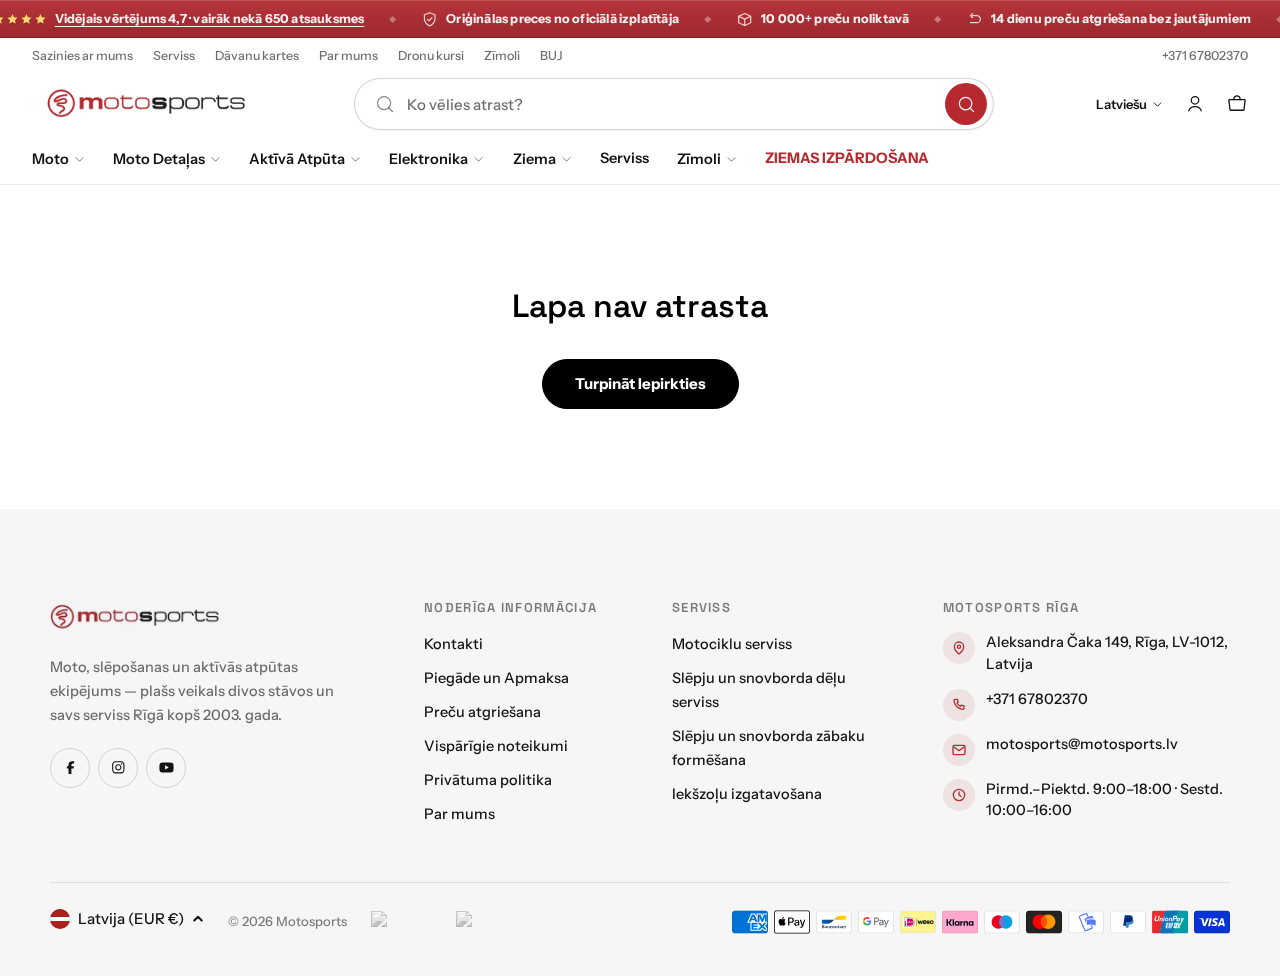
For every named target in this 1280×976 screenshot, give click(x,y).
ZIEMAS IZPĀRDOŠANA (847, 158)
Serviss (174, 55)
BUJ (551, 55)
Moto (50, 159)
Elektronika (428, 159)
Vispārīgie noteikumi (496, 746)
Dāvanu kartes (257, 55)
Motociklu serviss (732, 644)
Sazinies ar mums (82, 55)
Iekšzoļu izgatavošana (747, 794)
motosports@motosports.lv (1082, 744)
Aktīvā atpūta (297, 159)
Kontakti (453, 644)
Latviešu (1121, 104)
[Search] (966, 104)
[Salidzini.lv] (408, 922)
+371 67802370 (1205, 55)
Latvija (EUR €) (131, 918)
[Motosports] (135, 616)
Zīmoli (502, 55)
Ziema (534, 159)
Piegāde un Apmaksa (496, 678)
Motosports (311, 921)
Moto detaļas (159, 159)
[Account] (1195, 104)
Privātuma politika (488, 780)
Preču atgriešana (482, 712)
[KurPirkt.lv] (493, 922)
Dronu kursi (431, 55)
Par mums (348, 55)
